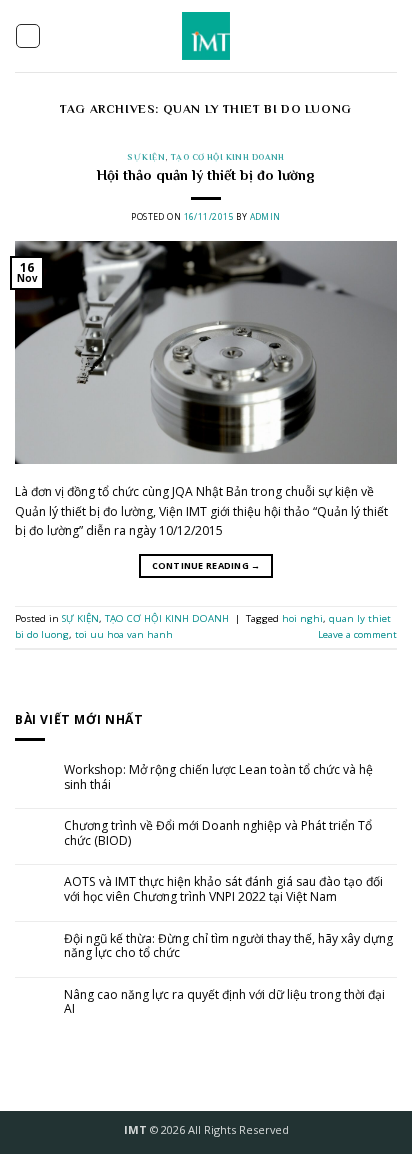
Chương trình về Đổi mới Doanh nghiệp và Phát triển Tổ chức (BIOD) (218, 833)
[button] (28, 36)
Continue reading (206, 565)
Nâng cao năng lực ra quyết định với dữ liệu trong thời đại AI (224, 1002)
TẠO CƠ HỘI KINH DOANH (227, 157)
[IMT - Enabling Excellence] (206, 36)
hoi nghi (302, 618)
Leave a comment (357, 634)
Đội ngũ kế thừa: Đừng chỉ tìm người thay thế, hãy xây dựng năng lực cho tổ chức (228, 946)
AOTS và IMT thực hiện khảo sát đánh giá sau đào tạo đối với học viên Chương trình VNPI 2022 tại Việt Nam (223, 889)
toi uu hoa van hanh (124, 634)
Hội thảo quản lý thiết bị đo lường (206, 175)
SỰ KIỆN (146, 157)
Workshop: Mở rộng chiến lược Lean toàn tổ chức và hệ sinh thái (218, 777)
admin (265, 216)
